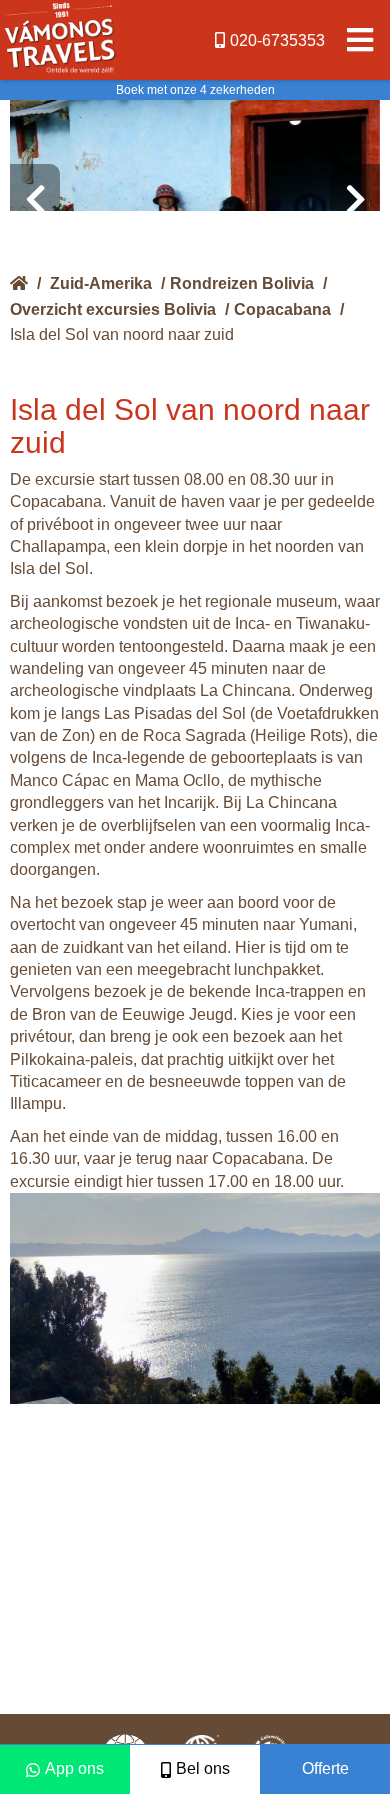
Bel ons (203, 1768)
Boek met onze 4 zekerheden (195, 90)
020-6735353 (277, 40)
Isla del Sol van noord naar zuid (122, 334)
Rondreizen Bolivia (242, 283)
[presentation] (35, 200)
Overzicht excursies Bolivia (113, 309)
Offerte (325, 1768)
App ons (74, 1768)
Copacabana (282, 309)
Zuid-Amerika (101, 283)
